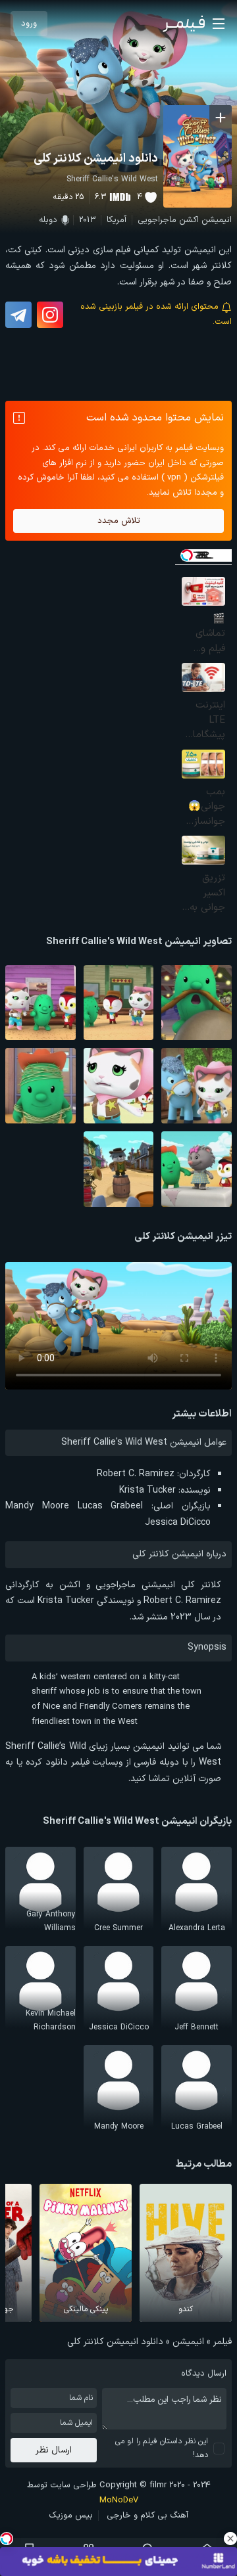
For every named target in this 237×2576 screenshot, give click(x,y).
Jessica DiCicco (178, 1523)
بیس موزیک (71, 2516)
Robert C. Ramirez (136, 1474)
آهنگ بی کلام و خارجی (147, 2516)
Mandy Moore (37, 1506)
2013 (87, 220)
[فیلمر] (184, 24)
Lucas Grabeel (111, 1506)
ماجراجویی (157, 220)
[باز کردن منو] (219, 24)
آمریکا (117, 220)
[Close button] (230, 2539)
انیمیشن (217, 220)
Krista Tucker (147, 1490)
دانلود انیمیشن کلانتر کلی (96, 159)
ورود (29, 24)
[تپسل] (7, 2539)
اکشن (189, 220)
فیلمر (223, 2342)
